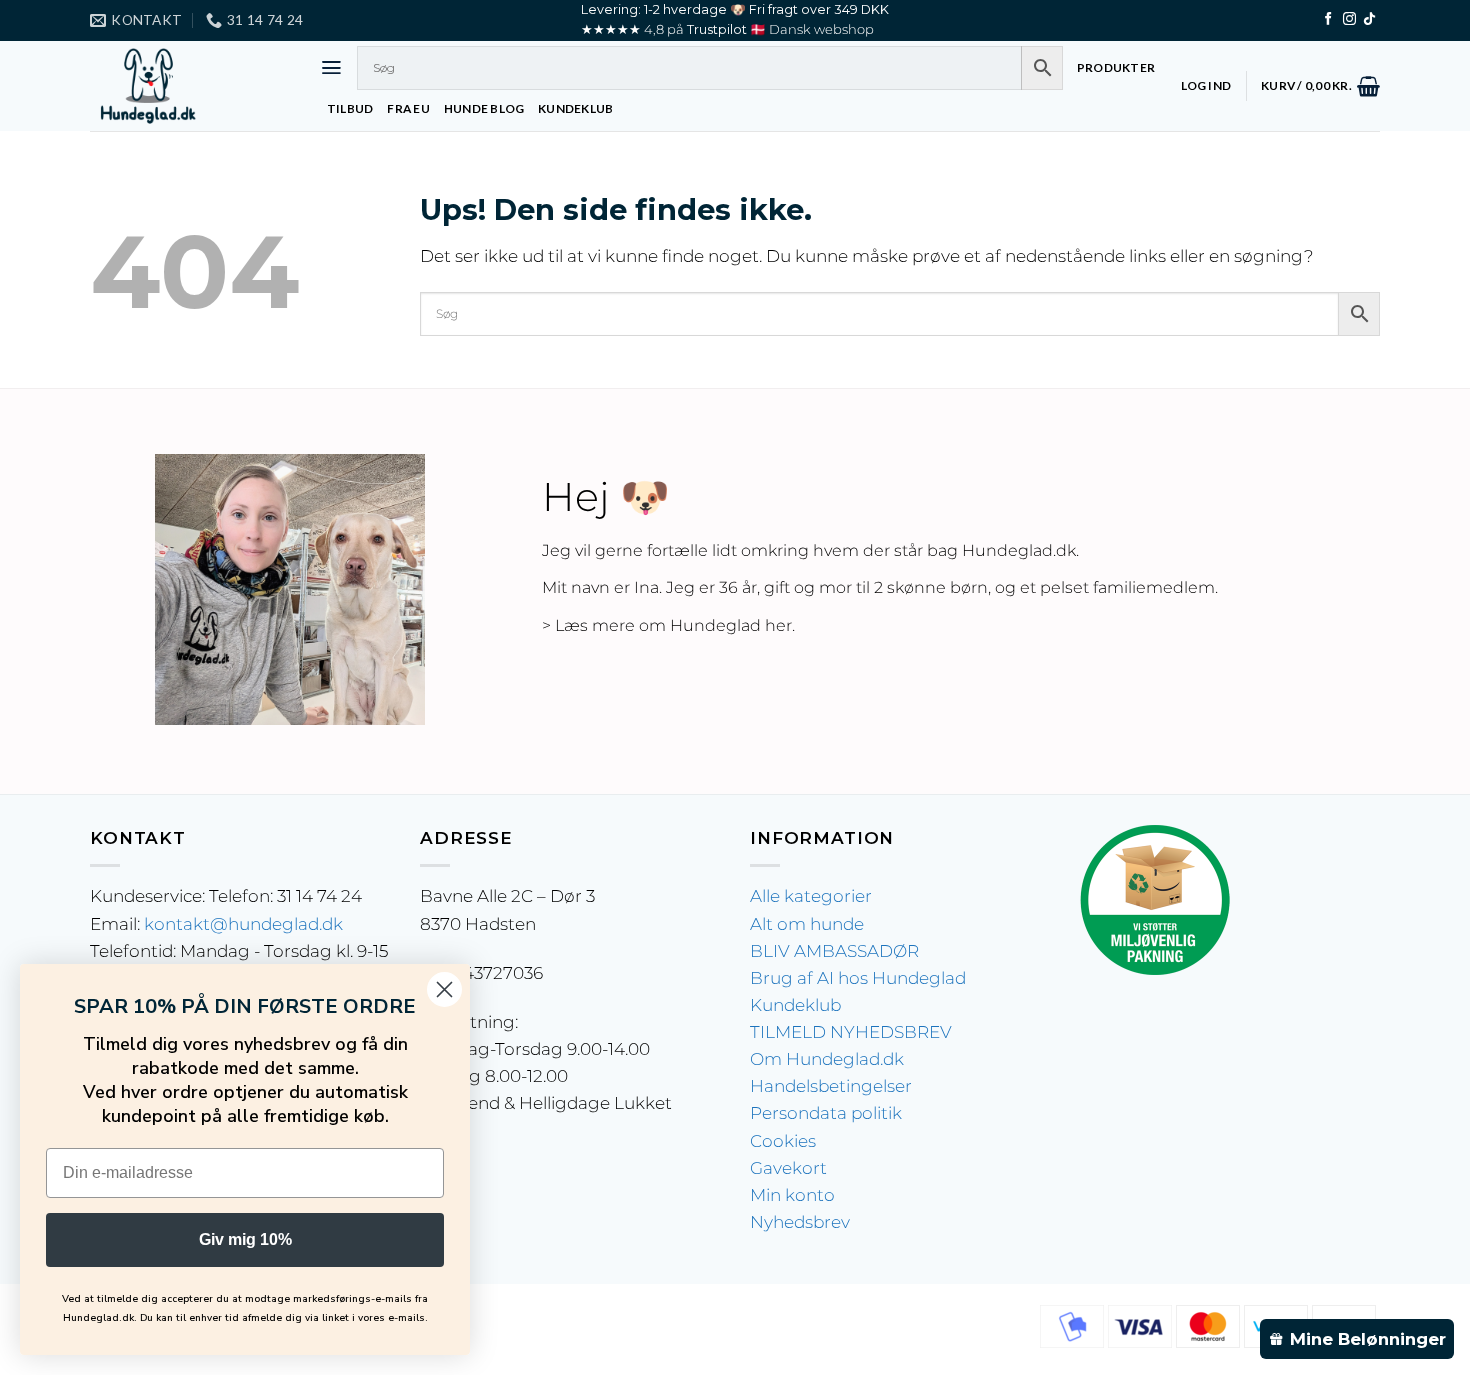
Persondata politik (826, 1113)
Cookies (783, 1141)
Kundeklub (795, 1005)
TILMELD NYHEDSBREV (851, 1032)
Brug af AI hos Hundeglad (858, 978)
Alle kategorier (811, 896)
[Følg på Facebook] (1328, 19)
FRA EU (408, 108)
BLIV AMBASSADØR (834, 951)
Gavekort (788, 1168)
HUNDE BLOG (484, 108)
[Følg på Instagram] (1349, 19)
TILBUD (350, 108)
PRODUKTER (1116, 67)
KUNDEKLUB (575, 108)
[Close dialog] (444, 989)
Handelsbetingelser (831, 1086)
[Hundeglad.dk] (190, 86)
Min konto (792, 1195)
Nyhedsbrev (800, 1222)
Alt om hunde (807, 924)
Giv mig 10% (245, 1239)
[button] (331, 67)
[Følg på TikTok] (1369, 19)
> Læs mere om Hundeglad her (667, 625)
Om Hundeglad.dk (827, 1059)
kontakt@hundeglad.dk (243, 924)
